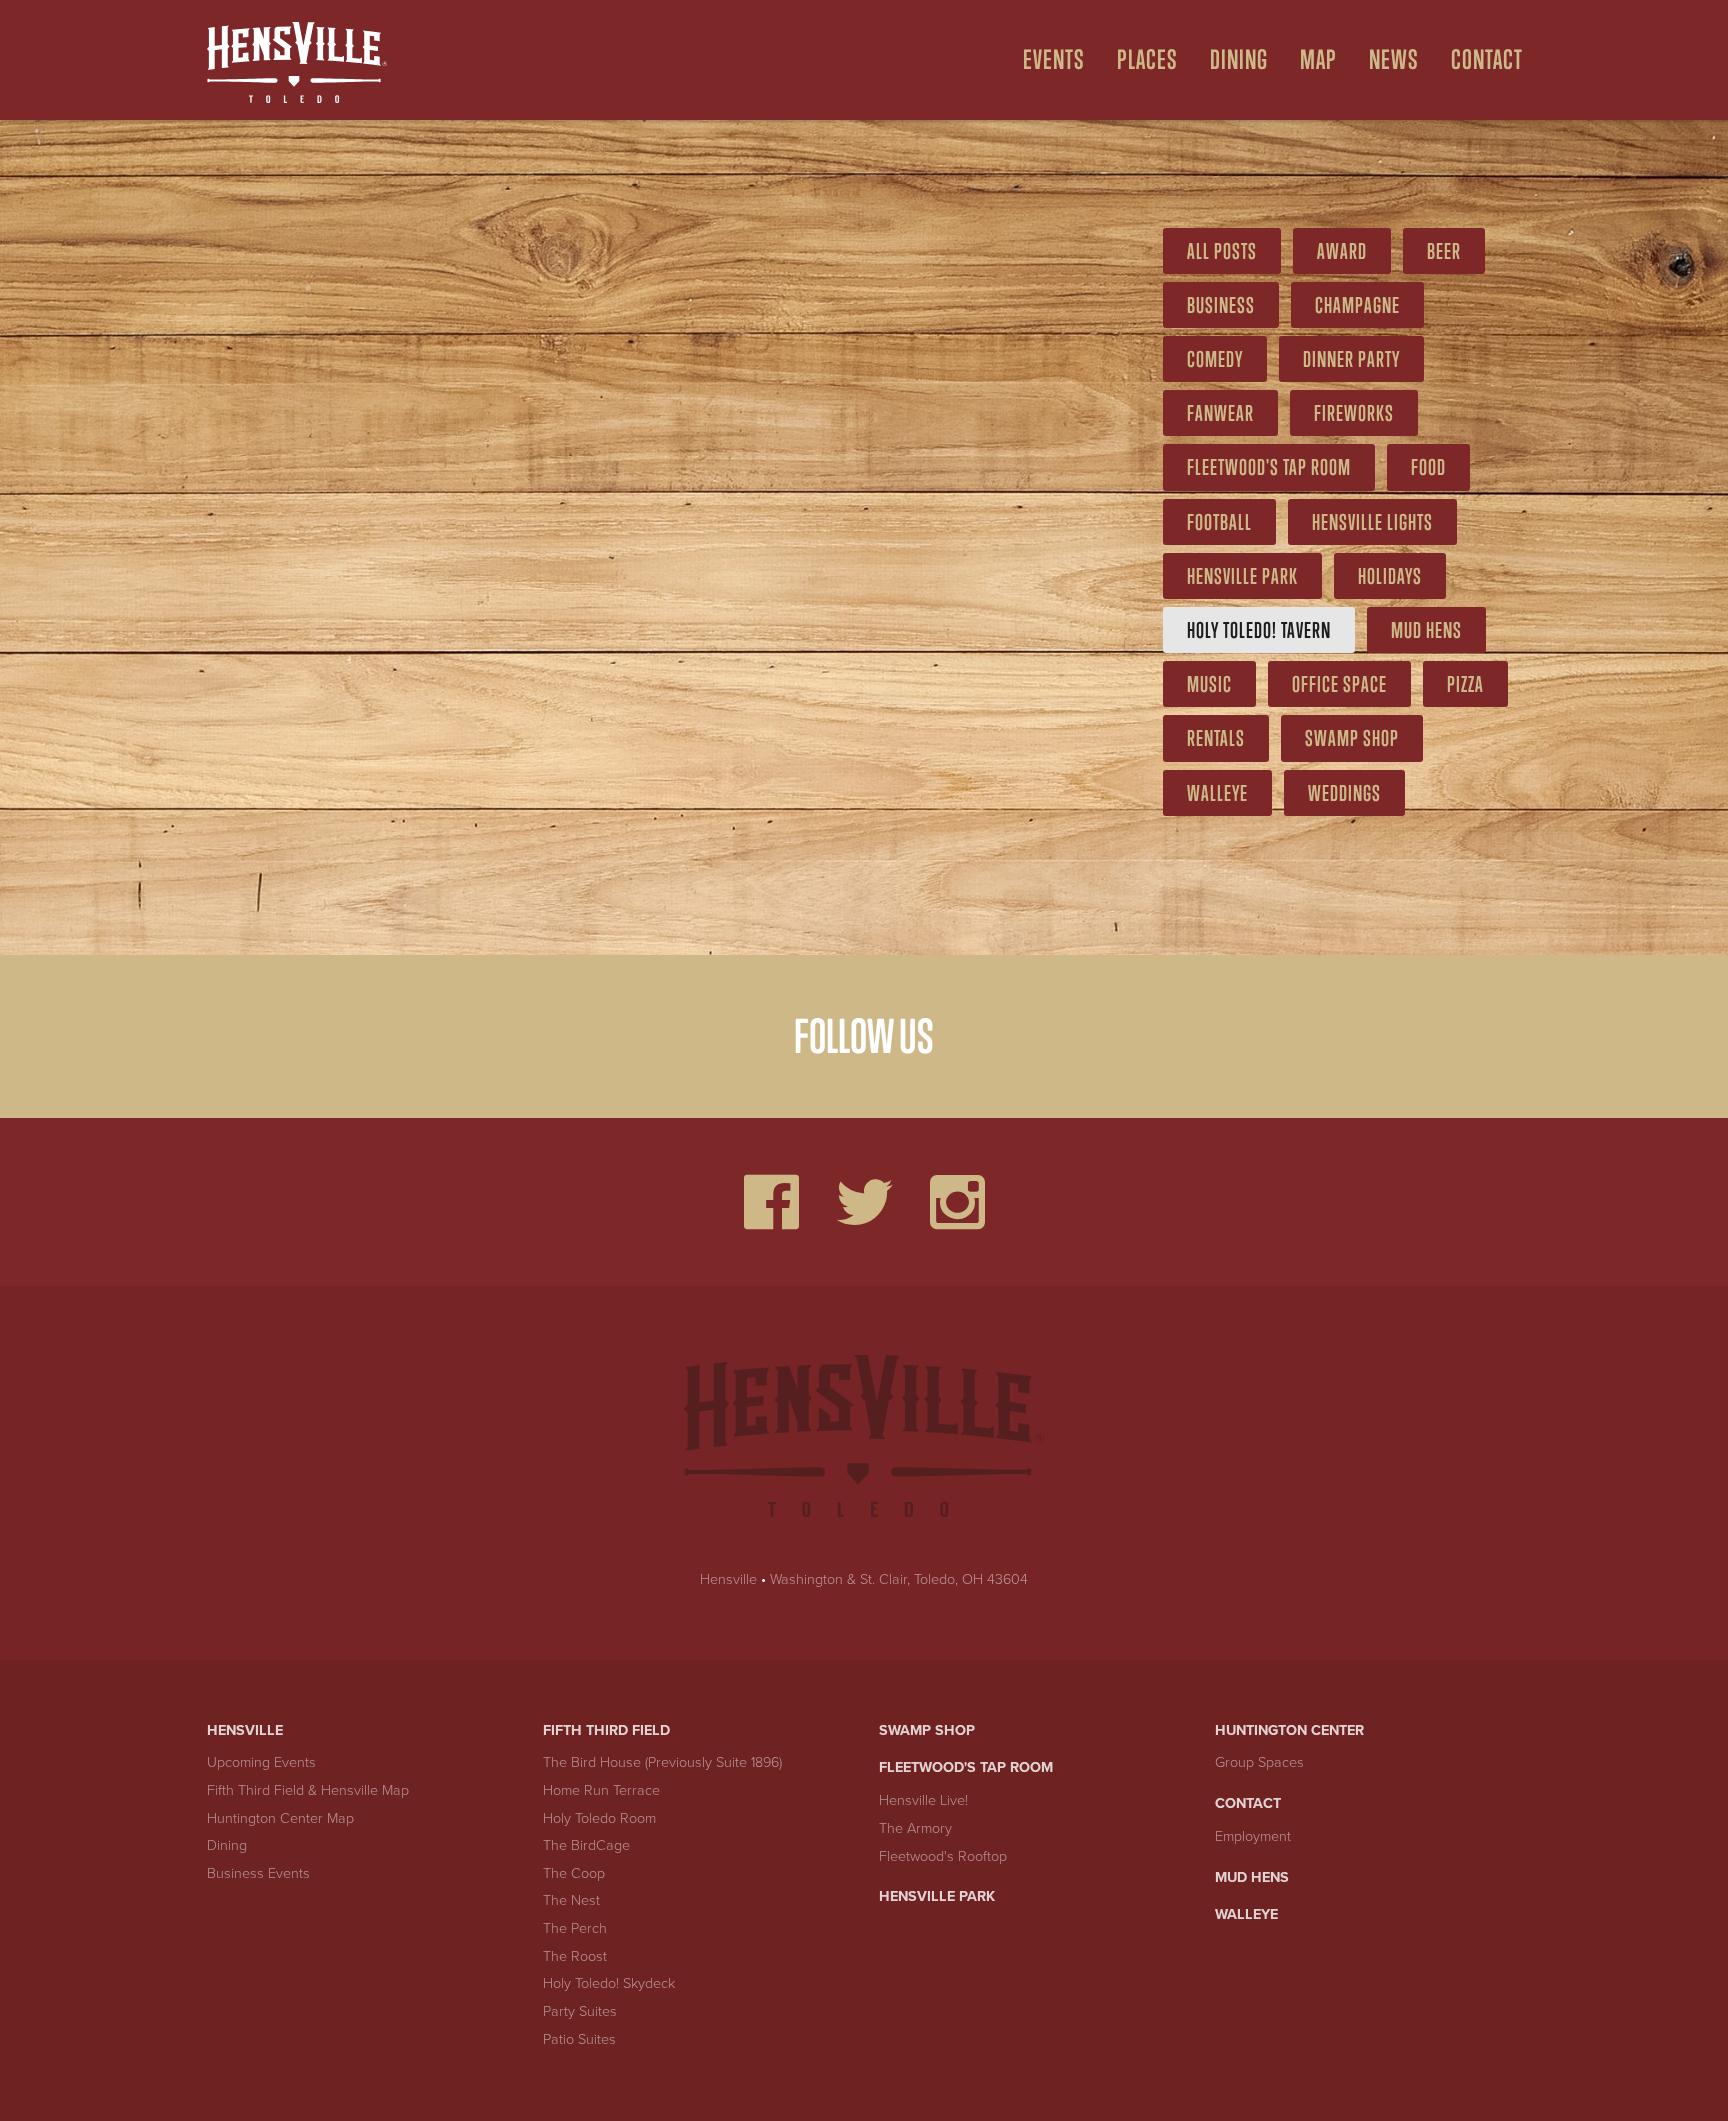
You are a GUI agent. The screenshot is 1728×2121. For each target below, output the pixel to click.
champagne (1357, 305)
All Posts (1222, 251)
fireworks (1354, 413)
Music (1209, 684)
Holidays (1390, 576)
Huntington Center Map (280, 1818)
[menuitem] (1046, 60)
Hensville (728, 1579)
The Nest (571, 1900)
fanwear (1220, 413)
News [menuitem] (1394, 59)
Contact (1248, 1803)
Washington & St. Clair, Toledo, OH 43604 (899, 1579)
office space (1339, 684)
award (1342, 251)
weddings (1344, 793)
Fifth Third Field (606, 1730)
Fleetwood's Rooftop (943, 1856)
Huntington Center (1289, 1730)
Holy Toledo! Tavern (1259, 630)
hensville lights (1372, 522)
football (1219, 522)
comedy (1215, 359)
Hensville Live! (923, 1800)
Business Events (258, 1873)
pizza (1465, 684)
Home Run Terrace (601, 1790)
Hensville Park (1242, 576)
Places (1147, 59)
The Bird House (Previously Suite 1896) (662, 1762)
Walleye (1217, 793)
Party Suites (580, 2011)
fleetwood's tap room (1269, 467)
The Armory (915, 1828)
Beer (1444, 251)
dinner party (1351, 359)
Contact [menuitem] (1487, 59)
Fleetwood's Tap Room (966, 1767)
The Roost (575, 1956)
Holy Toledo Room (599, 1818)
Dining (1239, 59)
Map (1318, 59)
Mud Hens (1426, 630)
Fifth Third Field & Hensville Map (308, 1790)
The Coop (574, 1873)
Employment (1253, 1836)
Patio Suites (579, 2039)
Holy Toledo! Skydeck (609, 1983)
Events (1054, 59)
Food (1428, 467)
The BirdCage (586, 1845)
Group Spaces (1259, 1762)
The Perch (575, 1928)
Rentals (1216, 738)
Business (1221, 305)
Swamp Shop (1352, 738)
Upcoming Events (261, 1762)
